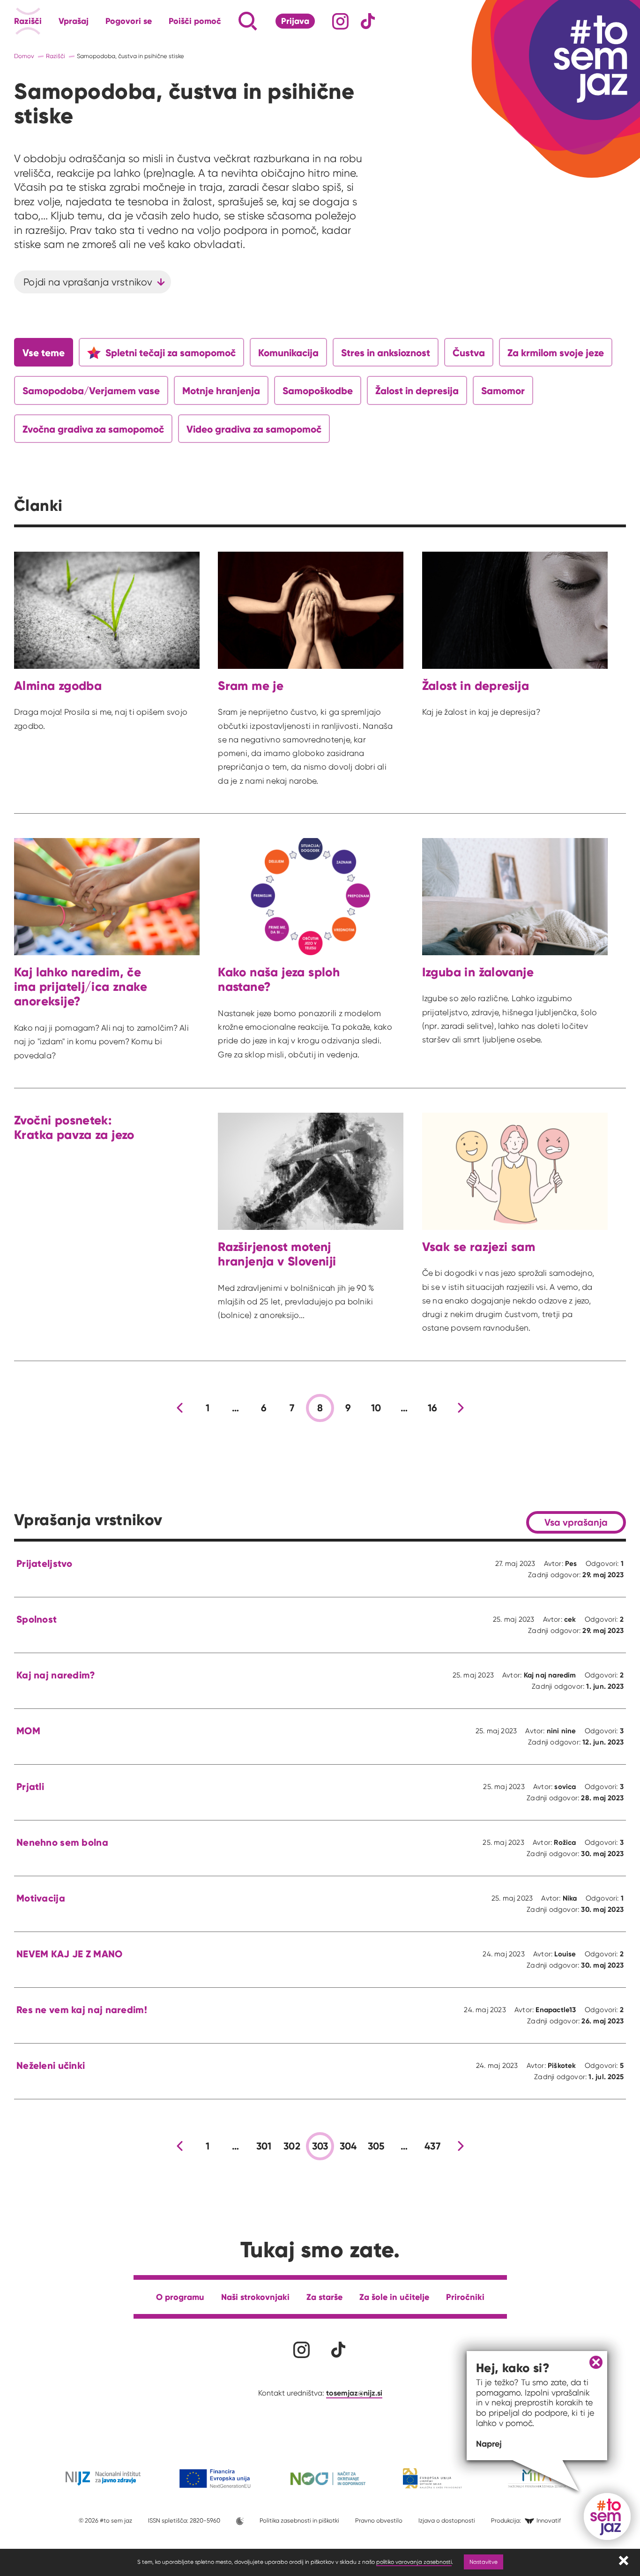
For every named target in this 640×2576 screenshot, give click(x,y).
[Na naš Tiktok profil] (368, 21)
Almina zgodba (58, 685)
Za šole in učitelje (394, 2297)
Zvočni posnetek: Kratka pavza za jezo (74, 1127)
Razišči (28, 21)
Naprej (489, 2444)
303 (320, 2146)
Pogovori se (129, 21)
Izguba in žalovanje (478, 972)
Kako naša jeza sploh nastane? (279, 979)
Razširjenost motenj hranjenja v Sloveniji (277, 1254)
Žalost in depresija (476, 685)
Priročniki (465, 2297)
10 (376, 1408)
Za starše (324, 2297)
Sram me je (251, 685)
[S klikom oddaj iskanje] (230, 21)
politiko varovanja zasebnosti (414, 2562)
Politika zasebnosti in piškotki (299, 2520)
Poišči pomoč (195, 21)
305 (376, 2146)
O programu (180, 2297)
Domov (24, 56)
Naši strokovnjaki (255, 2297)
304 (348, 2146)
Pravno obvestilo (379, 2520)
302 (292, 2146)
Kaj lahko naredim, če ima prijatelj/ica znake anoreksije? (81, 987)
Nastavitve (484, 2562)
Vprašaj (74, 21)
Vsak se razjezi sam (479, 1247)
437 (432, 2146)
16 (433, 1408)
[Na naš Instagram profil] (340, 21)
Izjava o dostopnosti (447, 2520)
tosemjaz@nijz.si (354, 2393)
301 (264, 2146)
